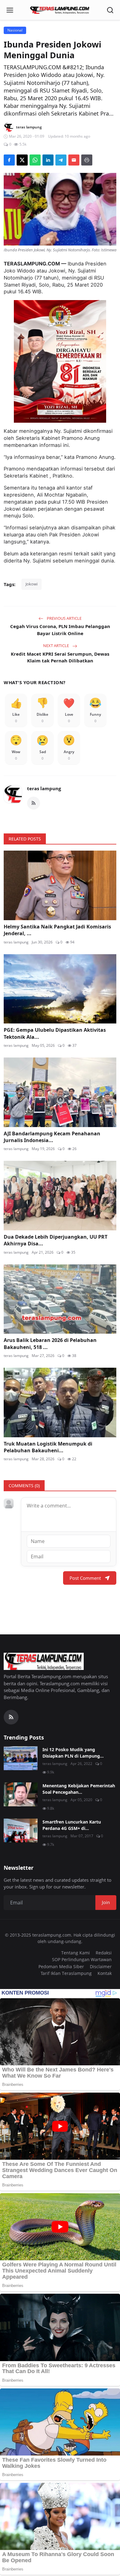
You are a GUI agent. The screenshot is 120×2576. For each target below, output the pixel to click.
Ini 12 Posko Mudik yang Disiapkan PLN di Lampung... (73, 1753)
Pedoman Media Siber (61, 1966)
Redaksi (104, 1953)
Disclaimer (101, 1966)
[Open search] (110, 10)
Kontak (105, 1973)
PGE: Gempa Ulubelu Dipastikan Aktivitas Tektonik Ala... (55, 1033)
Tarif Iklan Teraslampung (66, 1973)
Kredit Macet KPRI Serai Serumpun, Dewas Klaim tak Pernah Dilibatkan (60, 657)
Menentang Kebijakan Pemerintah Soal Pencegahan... (79, 1789)
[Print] (87, 160)
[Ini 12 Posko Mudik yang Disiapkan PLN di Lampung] (21, 1758)
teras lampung (44, 788)
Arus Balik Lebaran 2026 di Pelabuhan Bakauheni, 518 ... (50, 1343)
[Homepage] (60, 10)
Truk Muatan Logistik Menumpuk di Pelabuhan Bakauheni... (48, 1447)
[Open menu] (10, 10)
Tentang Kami (76, 1953)
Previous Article (64, 618)
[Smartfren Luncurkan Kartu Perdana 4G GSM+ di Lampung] (21, 1831)
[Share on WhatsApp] (35, 160)
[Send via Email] (74, 160)
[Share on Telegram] (61, 160)
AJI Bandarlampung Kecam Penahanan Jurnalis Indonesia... (52, 1137)
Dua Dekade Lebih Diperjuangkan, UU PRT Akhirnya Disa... (56, 1240)
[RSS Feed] (34, 803)
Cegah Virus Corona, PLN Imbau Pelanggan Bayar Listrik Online (60, 630)
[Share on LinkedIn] (48, 160)
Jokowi (32, 584)
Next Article (56, 646)
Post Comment (85, 1578)
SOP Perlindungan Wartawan (82, 1959)
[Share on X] (22, 160)
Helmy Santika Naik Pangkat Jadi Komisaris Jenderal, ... (57, 930)
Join (106, 1902)
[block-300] (60, 361)
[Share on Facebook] (9, 160)
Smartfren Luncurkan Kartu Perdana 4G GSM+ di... (72, 1825)
